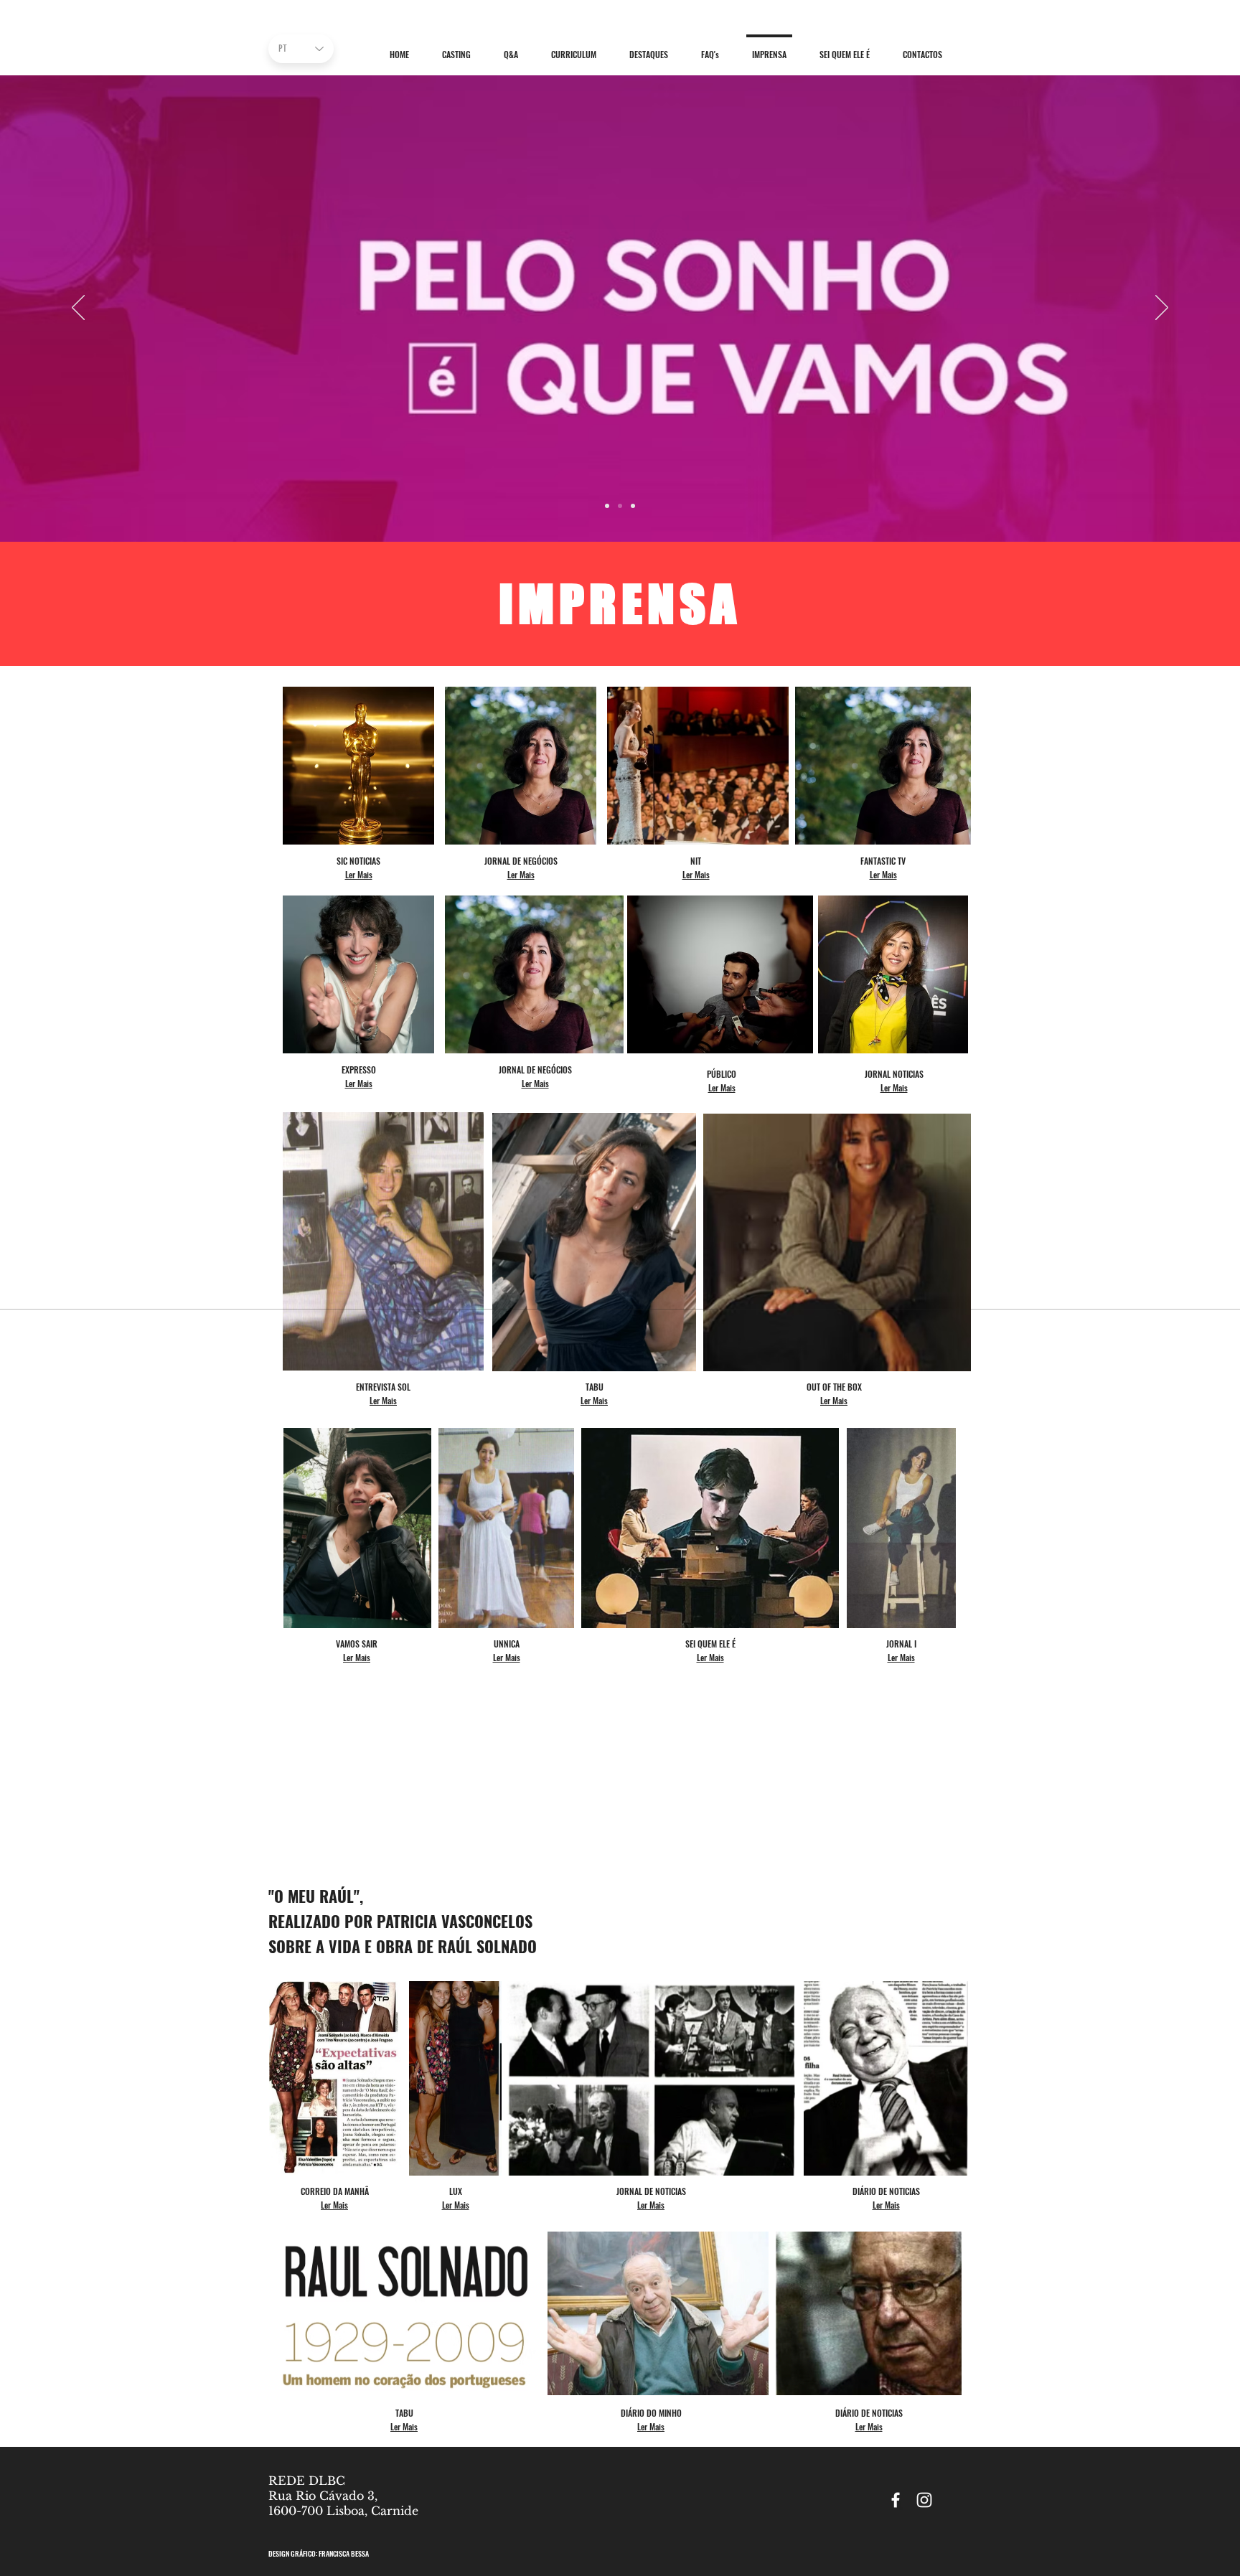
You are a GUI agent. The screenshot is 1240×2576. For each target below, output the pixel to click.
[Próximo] (1162, 309)
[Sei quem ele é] (633, 506)
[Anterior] (78, 309)
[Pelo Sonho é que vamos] (620, 506)
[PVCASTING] (607, 506)
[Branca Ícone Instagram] (924, 2500)
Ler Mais (334, 2205)
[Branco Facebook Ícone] (896, 2500)
